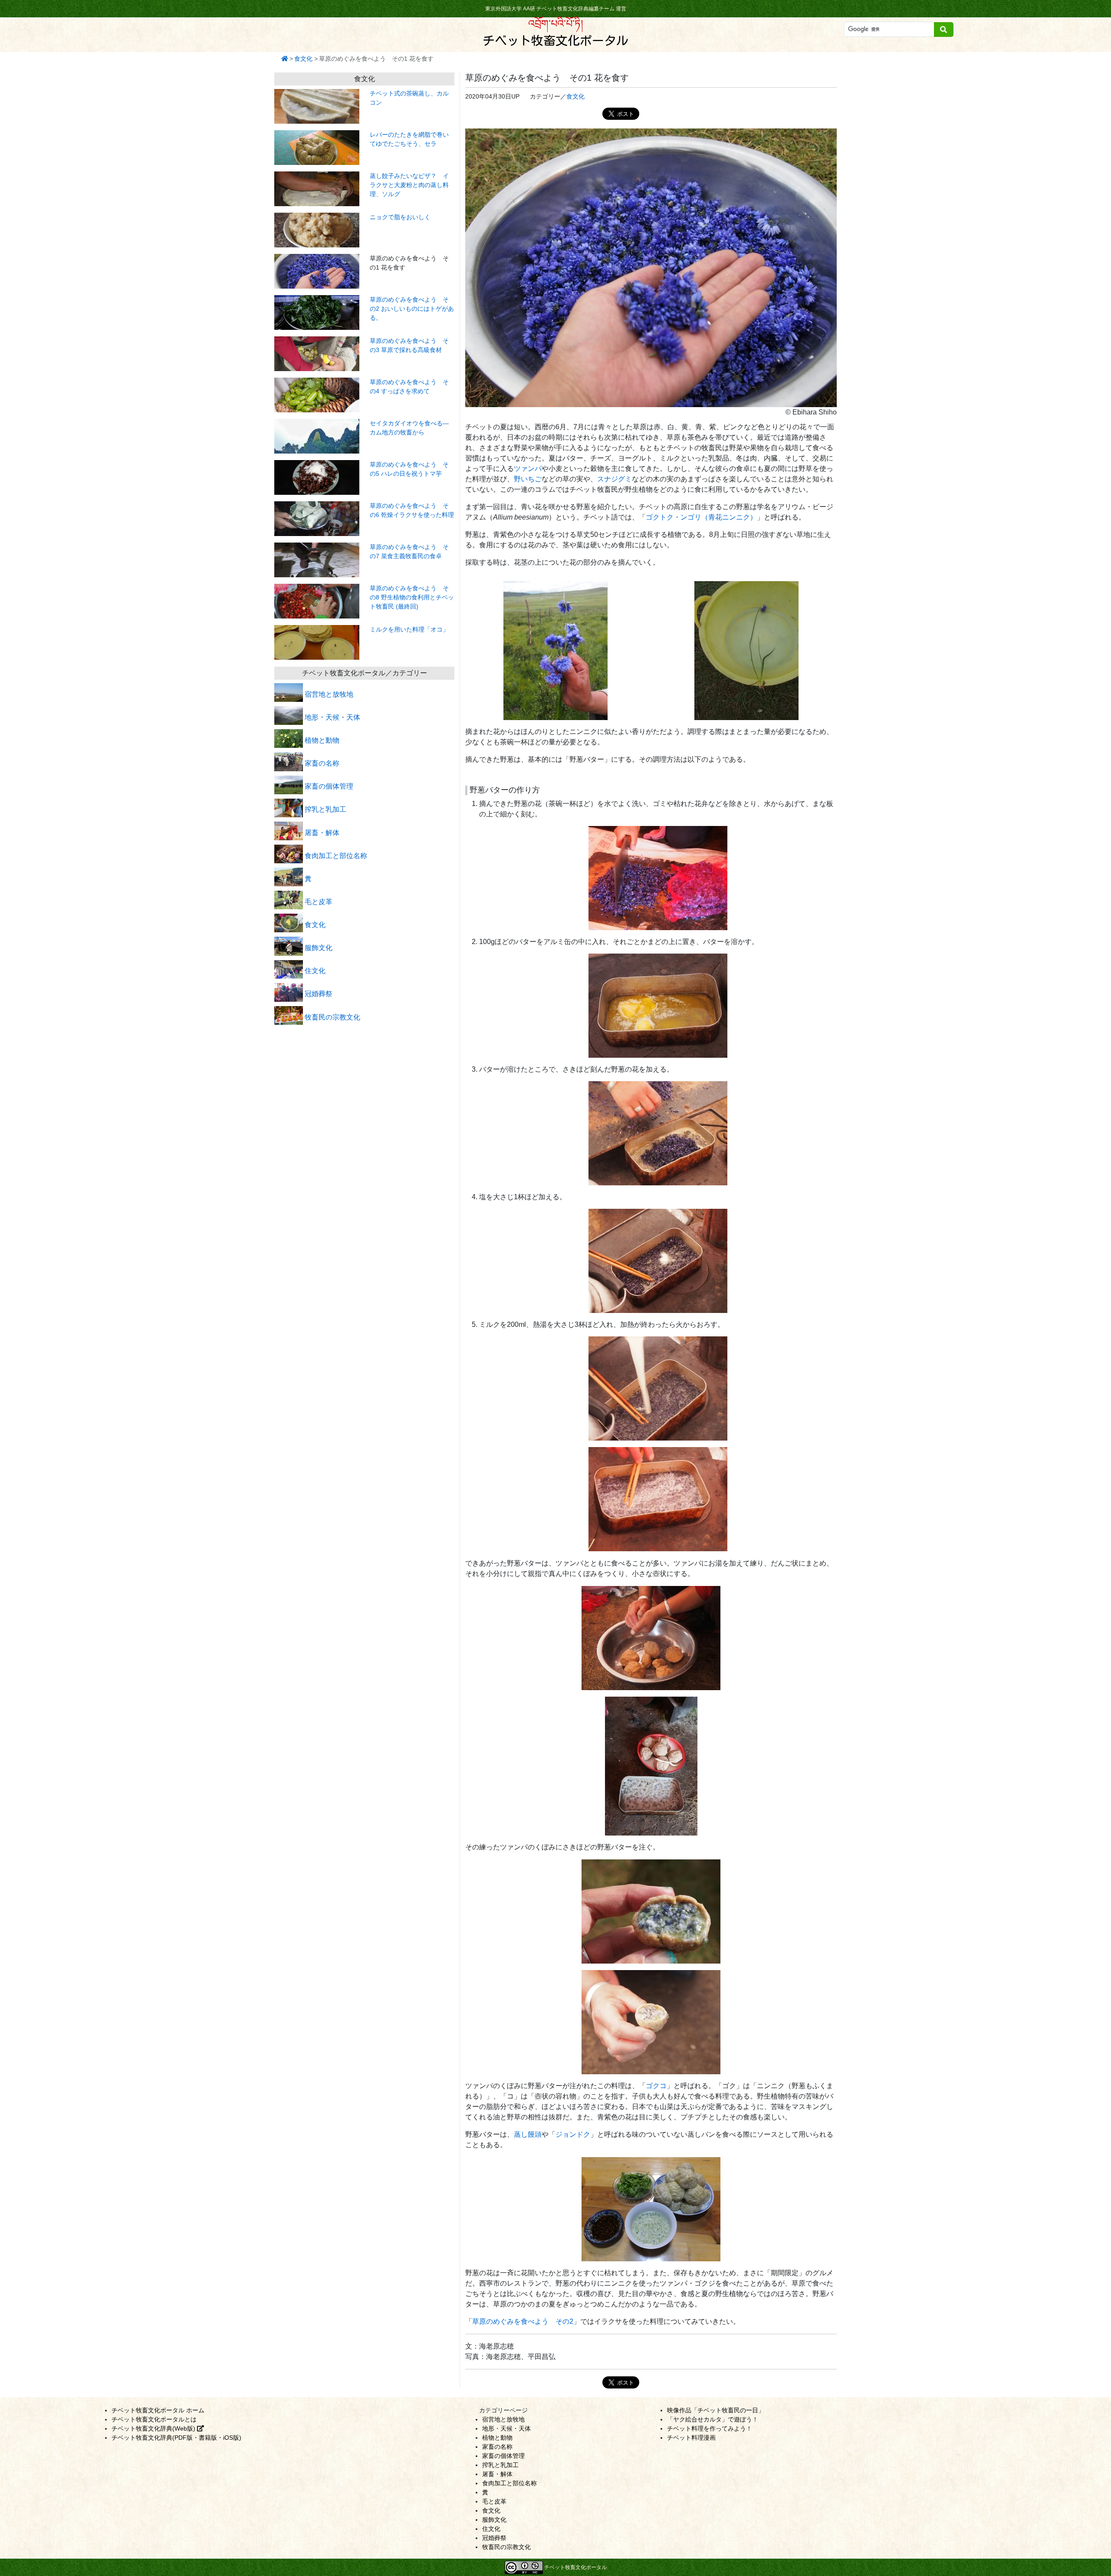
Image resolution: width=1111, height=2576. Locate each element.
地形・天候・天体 (332, 717)
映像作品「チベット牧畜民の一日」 (716, 2410)
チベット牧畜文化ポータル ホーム (158, 2410)
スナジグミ (615, 479)
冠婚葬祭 (318, 994)
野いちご (528, 479)
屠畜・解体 (321, 833)
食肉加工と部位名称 (335, 856)
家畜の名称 (321, 763)
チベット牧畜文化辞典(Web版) (154, 2428)
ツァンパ (528, 469)
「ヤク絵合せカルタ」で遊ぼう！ (713, 2419)
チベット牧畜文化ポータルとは (154, 2419)
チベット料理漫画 (691, 2438)
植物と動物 (321, 740)
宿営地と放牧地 (328, 694)
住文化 (314, 971)
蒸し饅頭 (528, 2134)
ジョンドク (573, 2134)
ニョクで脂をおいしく (400, 217)
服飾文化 (318, 948)
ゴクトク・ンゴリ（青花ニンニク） (701, 517)
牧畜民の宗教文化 (332, 1017)
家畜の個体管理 (328, 786)
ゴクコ (656, 2086)
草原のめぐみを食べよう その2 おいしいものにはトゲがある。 (412, 309)
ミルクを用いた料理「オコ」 (409, 629)
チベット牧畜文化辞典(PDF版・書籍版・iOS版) (176, 2438)
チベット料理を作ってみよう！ (710, 2428)
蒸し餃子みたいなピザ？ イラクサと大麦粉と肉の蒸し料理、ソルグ (409, 185)
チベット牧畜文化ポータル (555, 40)
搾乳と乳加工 (325, 809)
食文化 (303, 59)
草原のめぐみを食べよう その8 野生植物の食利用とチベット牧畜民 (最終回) (412, 597)
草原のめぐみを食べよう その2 (523, 2321)
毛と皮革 (318, 902)
